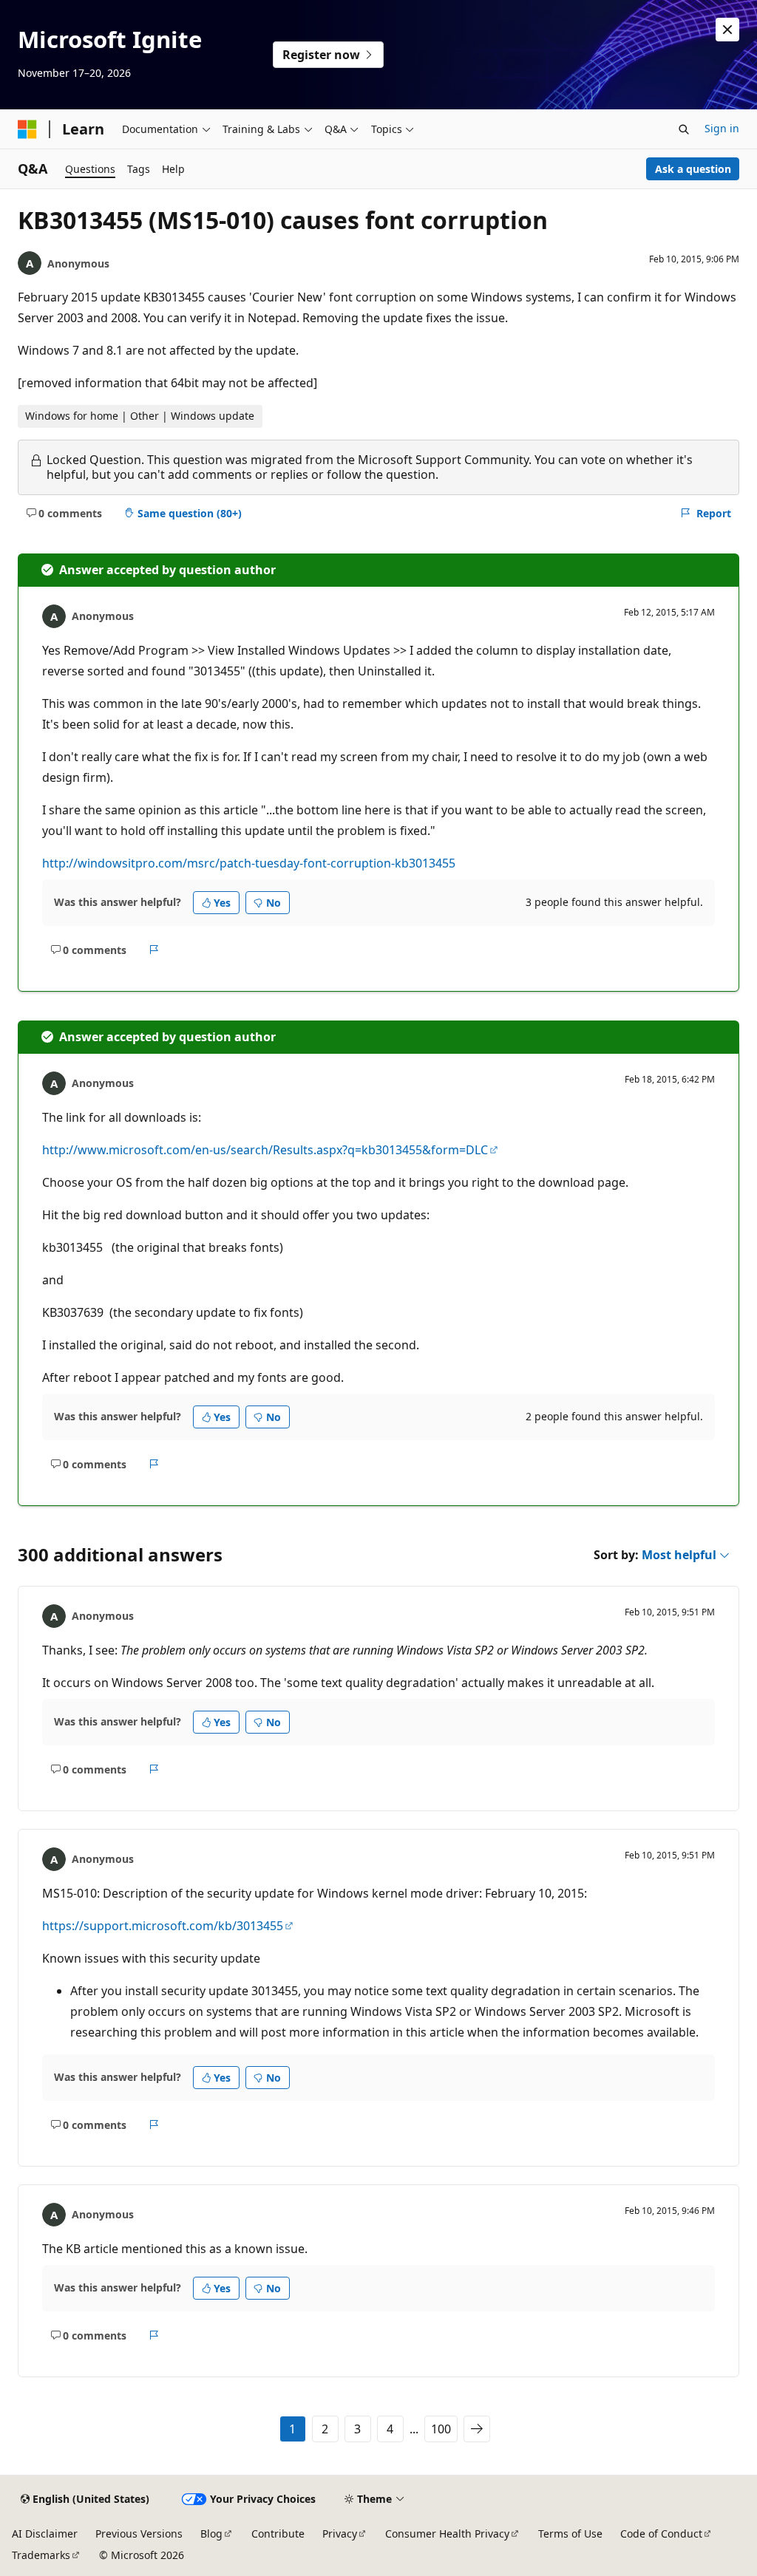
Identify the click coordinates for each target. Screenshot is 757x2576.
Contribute (278, 2534)
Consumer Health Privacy (447, 2534)
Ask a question (693, 169)
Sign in (722, 128)
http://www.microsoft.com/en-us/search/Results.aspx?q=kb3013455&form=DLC (265, 1150)
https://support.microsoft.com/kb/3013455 (163, 1926)
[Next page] (477, 2429)
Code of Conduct (661, 2534)
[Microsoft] (27, 129)
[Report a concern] (154, 950)
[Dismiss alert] (727, 30)
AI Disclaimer (45, 2534)
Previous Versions (139, 2534)
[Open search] (684, 129)
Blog (211, 2534)
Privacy (340, 2534)
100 (441, 2429)
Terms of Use (570, 2534)
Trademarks (41, 2555)
